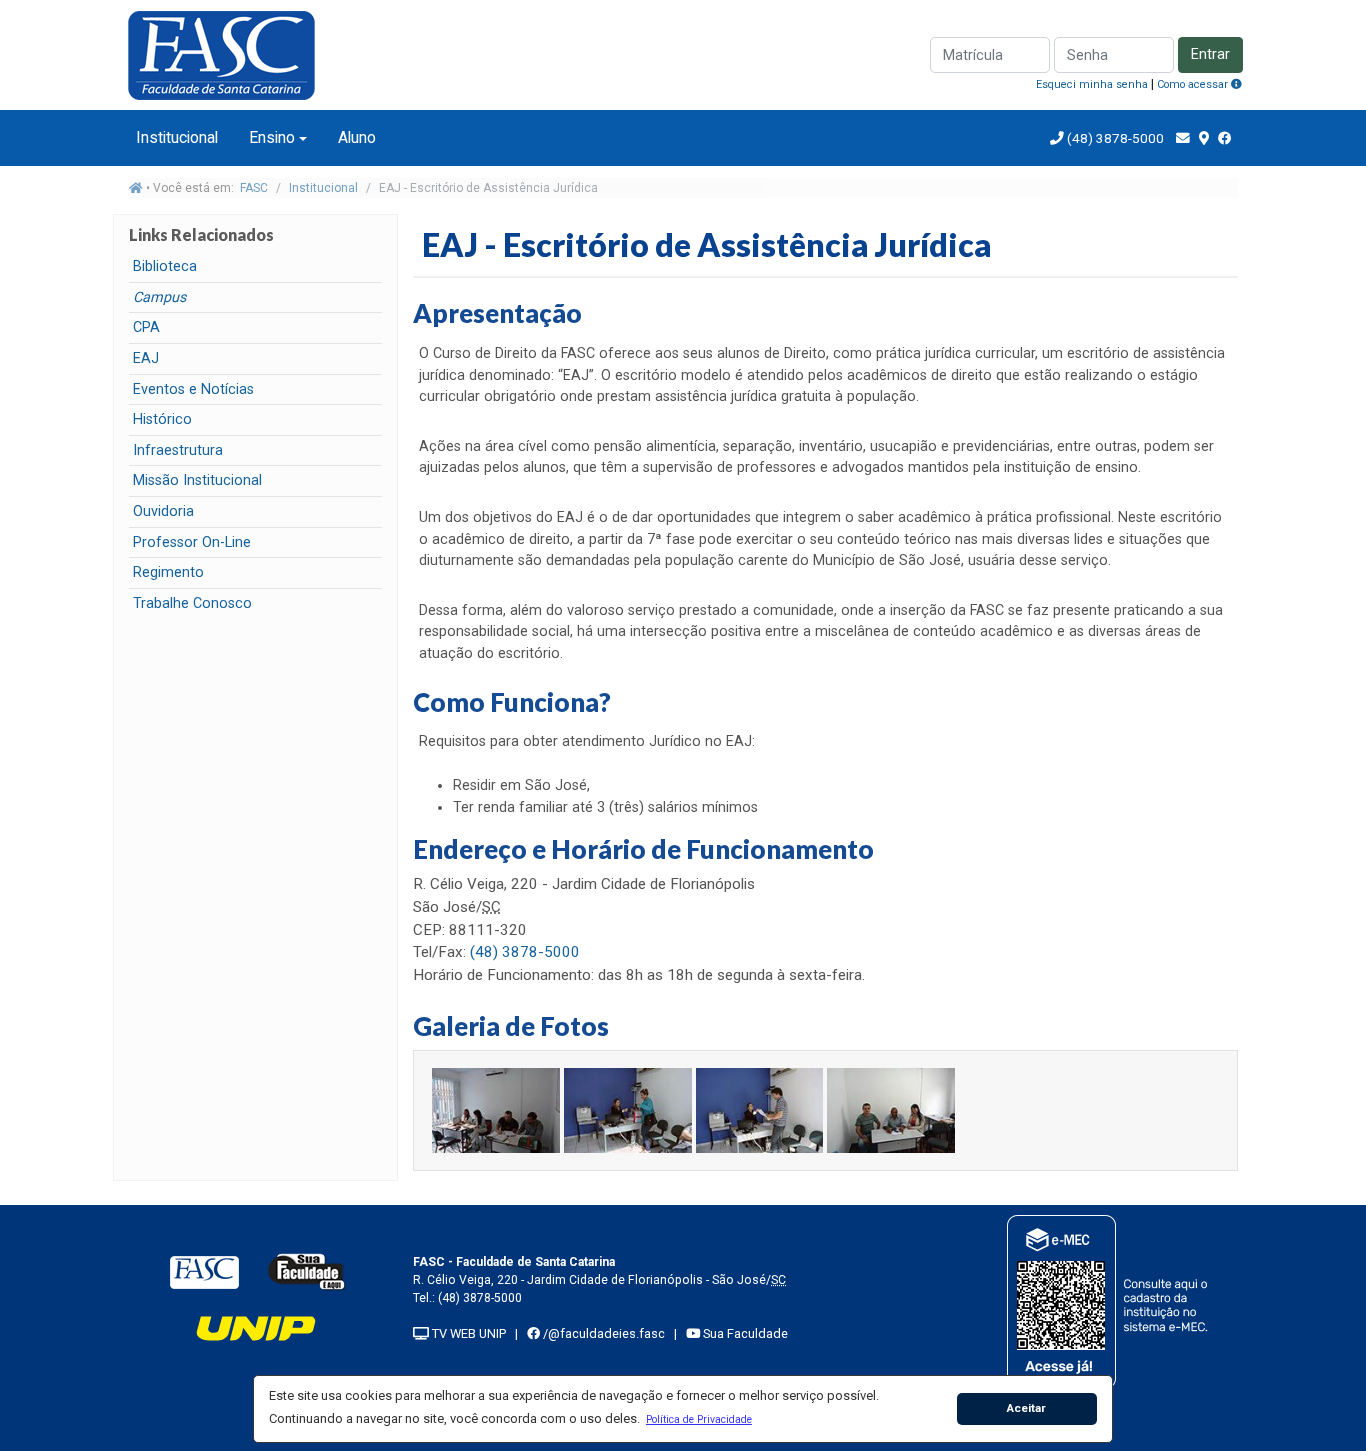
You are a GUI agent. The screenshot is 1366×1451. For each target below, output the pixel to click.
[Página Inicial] (233, 53)
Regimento (168, 572)
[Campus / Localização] (1204, 138)
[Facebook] (1225, 138)
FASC (254, 188)
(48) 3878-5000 (1114, 138)
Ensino (272, 137)
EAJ (146, 358)
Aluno (357, 137)
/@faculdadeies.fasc (602, 1333)
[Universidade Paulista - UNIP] (256, 1327)
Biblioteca (165, 266)
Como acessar (1194, 84)
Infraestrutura (178, 450)
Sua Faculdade (744, 1333)
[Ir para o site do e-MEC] (1110, 1301)
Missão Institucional (197, 480)
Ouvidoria (163, 511)
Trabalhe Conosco (192, 603)
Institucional (177, 137)
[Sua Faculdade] (307, 1271)
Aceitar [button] (1026, 1408)
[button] (698, 1419)
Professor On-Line (192, 542)
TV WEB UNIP (467, 1333)
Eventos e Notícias (193, 389)
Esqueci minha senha (1092, 84)
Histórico (162, 419)
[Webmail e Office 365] (1183, 138)
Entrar (1210, 54)
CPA (146, 327)
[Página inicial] (136, 188)
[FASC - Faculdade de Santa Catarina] (204, 1271)
